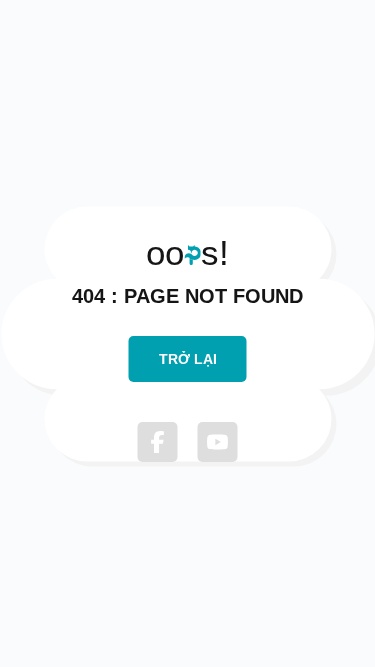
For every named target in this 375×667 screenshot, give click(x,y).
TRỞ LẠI (188, 359)
